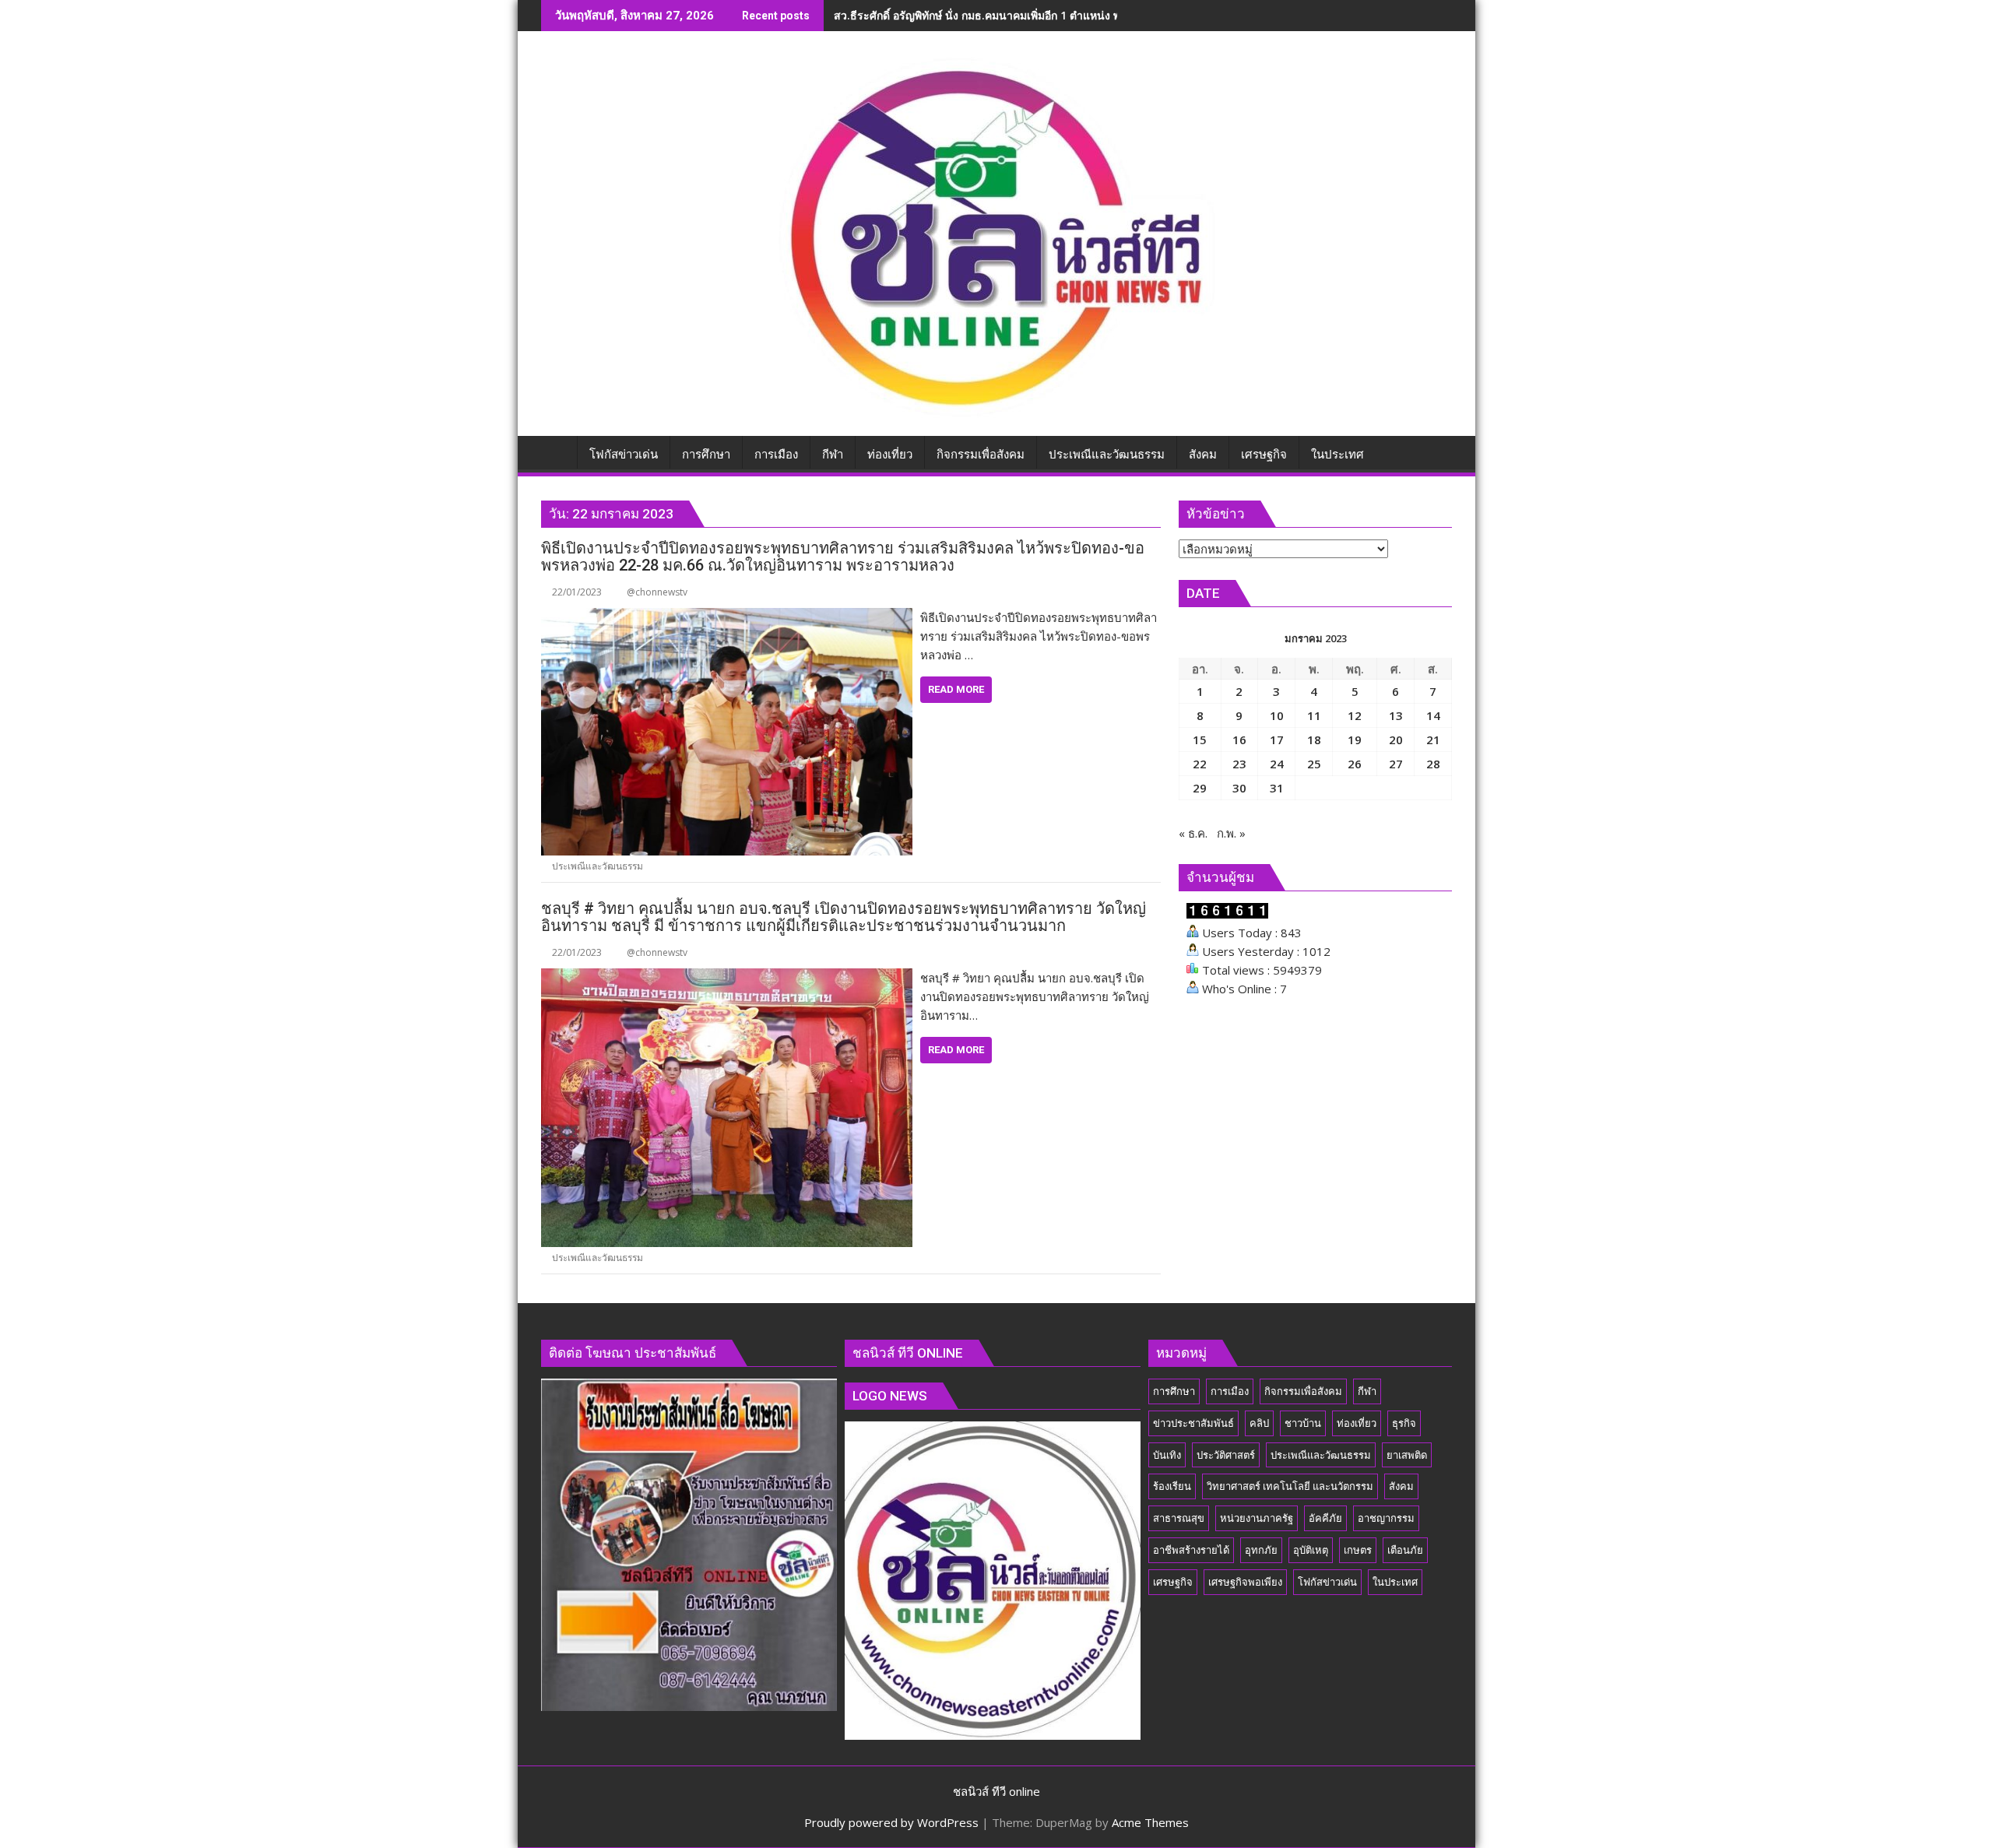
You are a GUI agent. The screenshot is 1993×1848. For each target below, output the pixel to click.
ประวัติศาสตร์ (1226, 1455)
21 (1433, 740)
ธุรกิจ (1404, 1423)
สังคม (1401, 1486)
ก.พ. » (1231, 833)
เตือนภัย (1405, 1550)
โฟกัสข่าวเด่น (1327, 1582)
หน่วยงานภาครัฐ (1257, 1518)
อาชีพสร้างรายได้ (1191, 1550)
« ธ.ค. (1193, 833)
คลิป (1259, 1423)
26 (1355, 764)
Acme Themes (1150, 1822)
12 (1355, 715)
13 (1396, 715)
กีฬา (1367, 1391)
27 (1396, 764)
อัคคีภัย (1325, 1518)
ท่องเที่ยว (1357, 1423)
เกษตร (1358, 1550)
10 (1277, 715)
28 (1433, 764)
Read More (956, 689)
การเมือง (1230, 1391)
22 (1200, 764)
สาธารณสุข (1179, 1518)
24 (1277, 764)
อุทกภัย (1261, 1550)
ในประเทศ (1395, 1582)
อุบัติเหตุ (1311, 1550)
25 (1314, 764)
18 (1314, 740)
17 (1277, 740)
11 (1314, 715)
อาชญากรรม (1386, 1518)
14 (1433, 715)
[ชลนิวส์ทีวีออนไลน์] (556, 451)
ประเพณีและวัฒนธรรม (598, 866)
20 (1396, 740)
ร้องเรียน (1172, 1486)
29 (1200, 788)
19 (1355, 740)
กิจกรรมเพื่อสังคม (1303, 1391)
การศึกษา (1174, 1391)
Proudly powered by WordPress (891, 1822)
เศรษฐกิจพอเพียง (1245, 1582)
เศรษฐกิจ (1173, 1582)
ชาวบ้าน (1303, 1423)
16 (1239, 740)
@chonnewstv (657, 592)
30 (1239, 788)
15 (1200, 740)
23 (1239, 764)
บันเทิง (1167, 1455)
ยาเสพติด (1407, 1455)
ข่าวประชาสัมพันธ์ (1193, 1423)
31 (1277, 788)
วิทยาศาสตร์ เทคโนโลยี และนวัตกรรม (1290, 1486)
